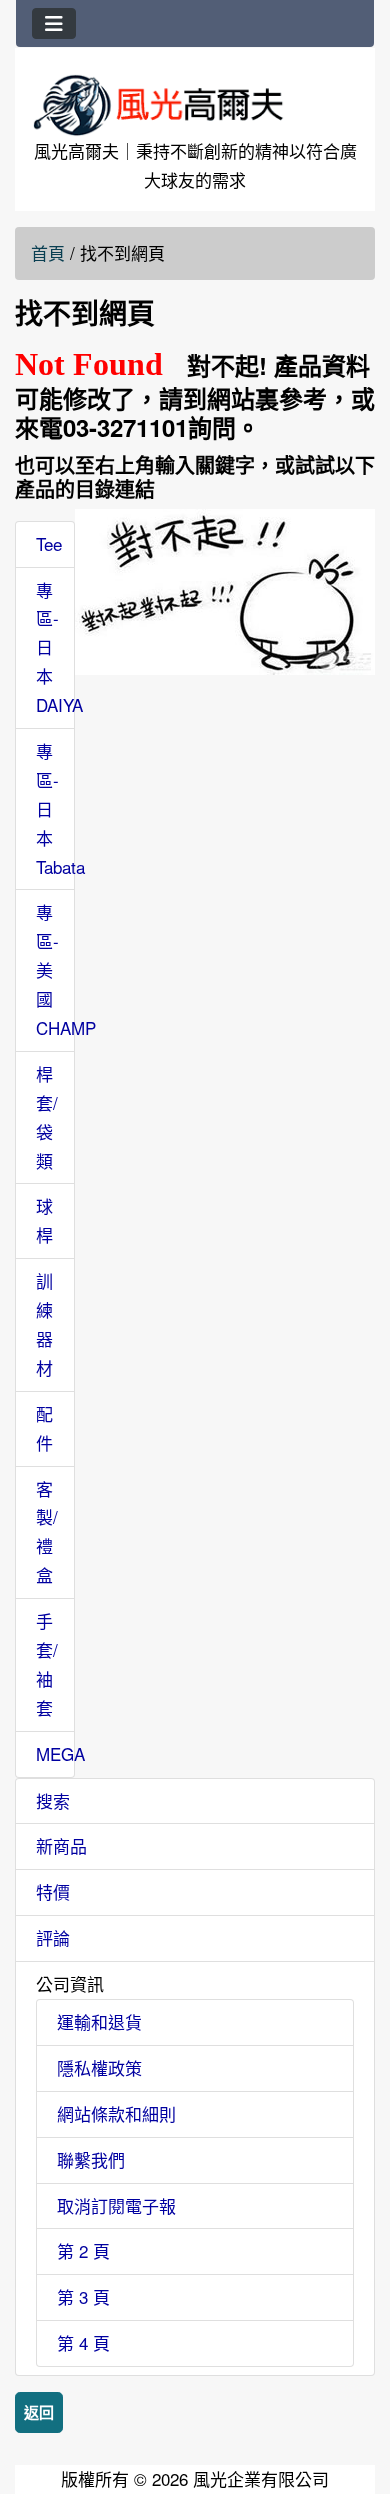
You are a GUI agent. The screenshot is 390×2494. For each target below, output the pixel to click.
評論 (53, 1937)
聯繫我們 (91, 2159)
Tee (49, 543)
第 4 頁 (83, 2342)
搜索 (53, 1800)
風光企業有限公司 (261, 2478)
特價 (53, 1891)
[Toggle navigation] (54, 23)
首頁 (48, 252)
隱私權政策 (99, 2067)
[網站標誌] (195, 104)
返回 (39, 2412)
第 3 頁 (83, 2296)
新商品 (61, 1845)
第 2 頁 (83, 2250)
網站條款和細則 (116, 2113)
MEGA (60, 1753)
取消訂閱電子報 (116, 2205)
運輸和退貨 (99, 2021)
